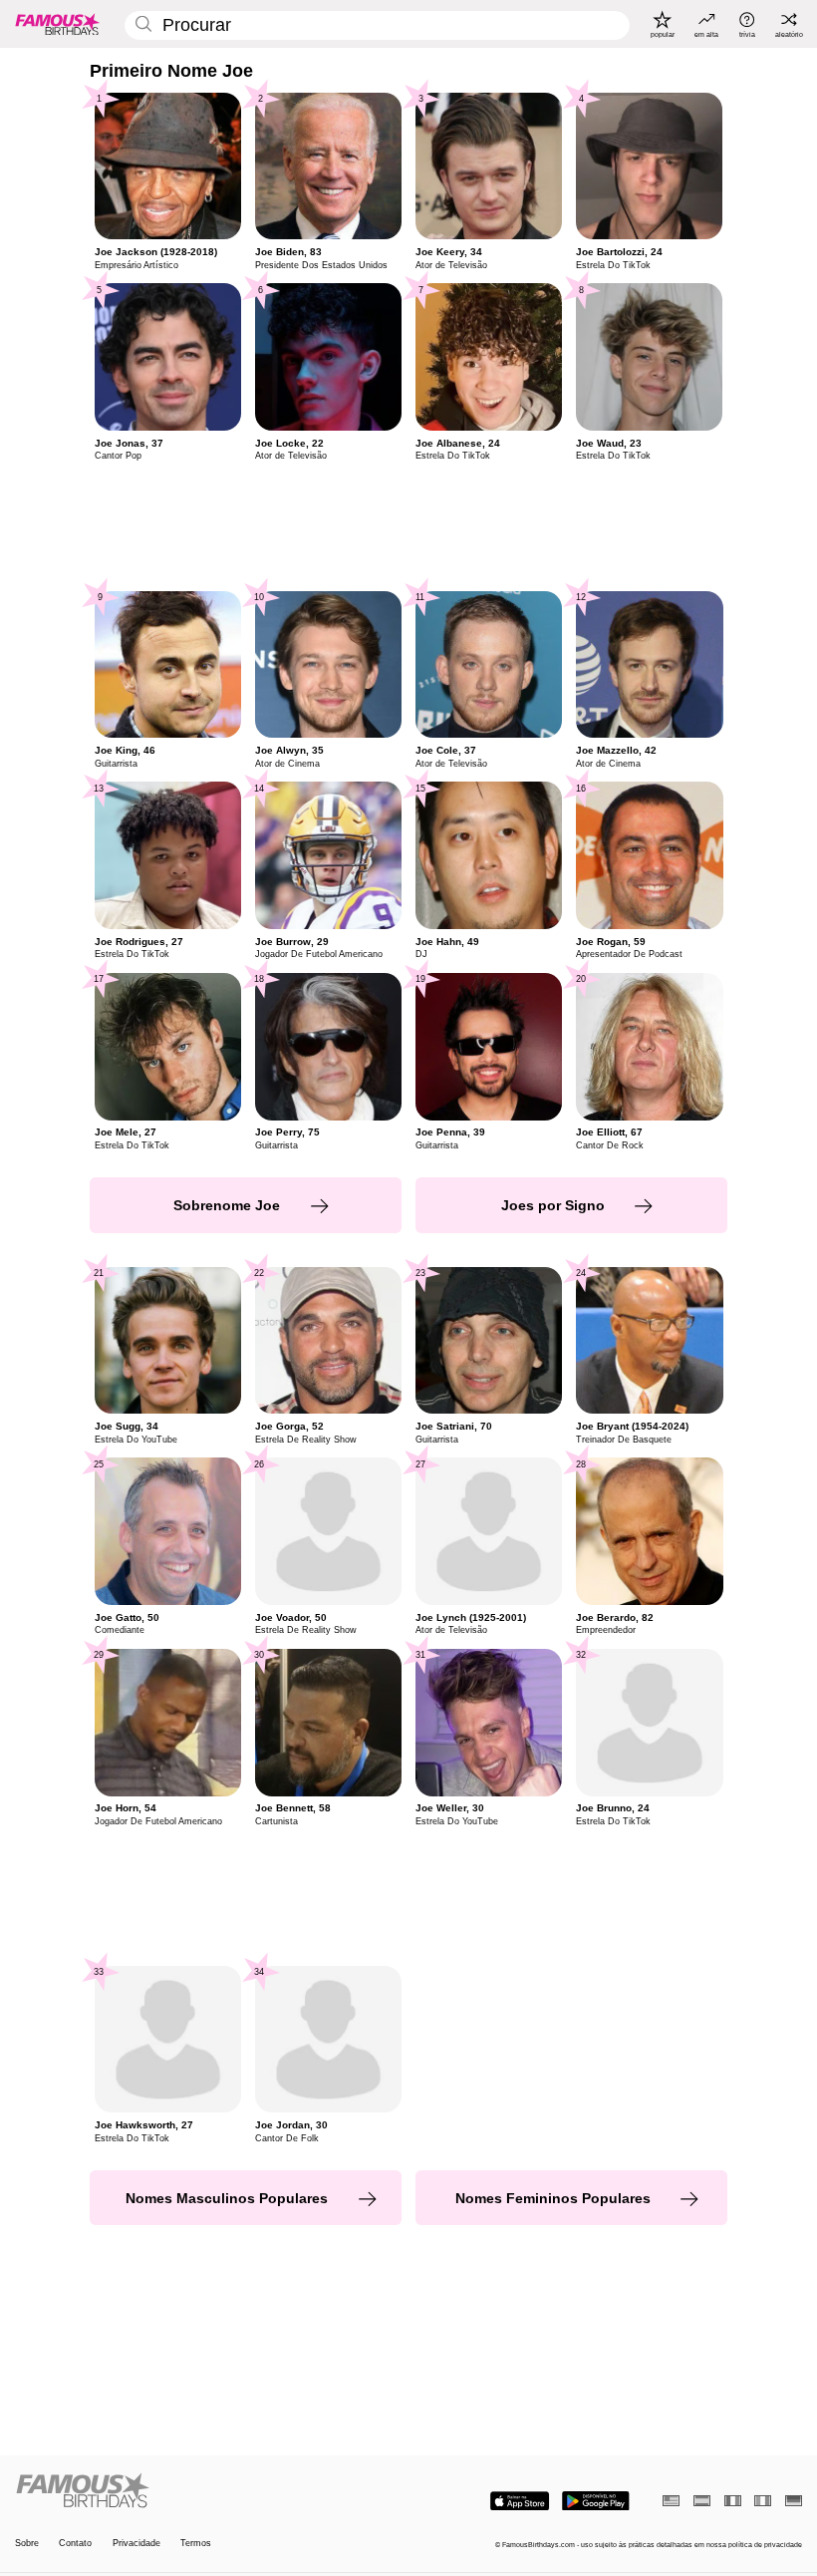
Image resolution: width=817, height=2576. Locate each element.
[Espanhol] (702, 2501)
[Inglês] (671, 2501)
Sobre (27, 2543)
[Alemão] (794, 2501)
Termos (196, 2543)
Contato (75, 2543)
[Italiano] (763, 2501)
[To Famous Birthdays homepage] (58, 24)
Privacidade (136, 2543)
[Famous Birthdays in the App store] (520, 2501)
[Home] (208, 2491)
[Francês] (733, 2501)
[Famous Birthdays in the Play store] (596, 2501)
